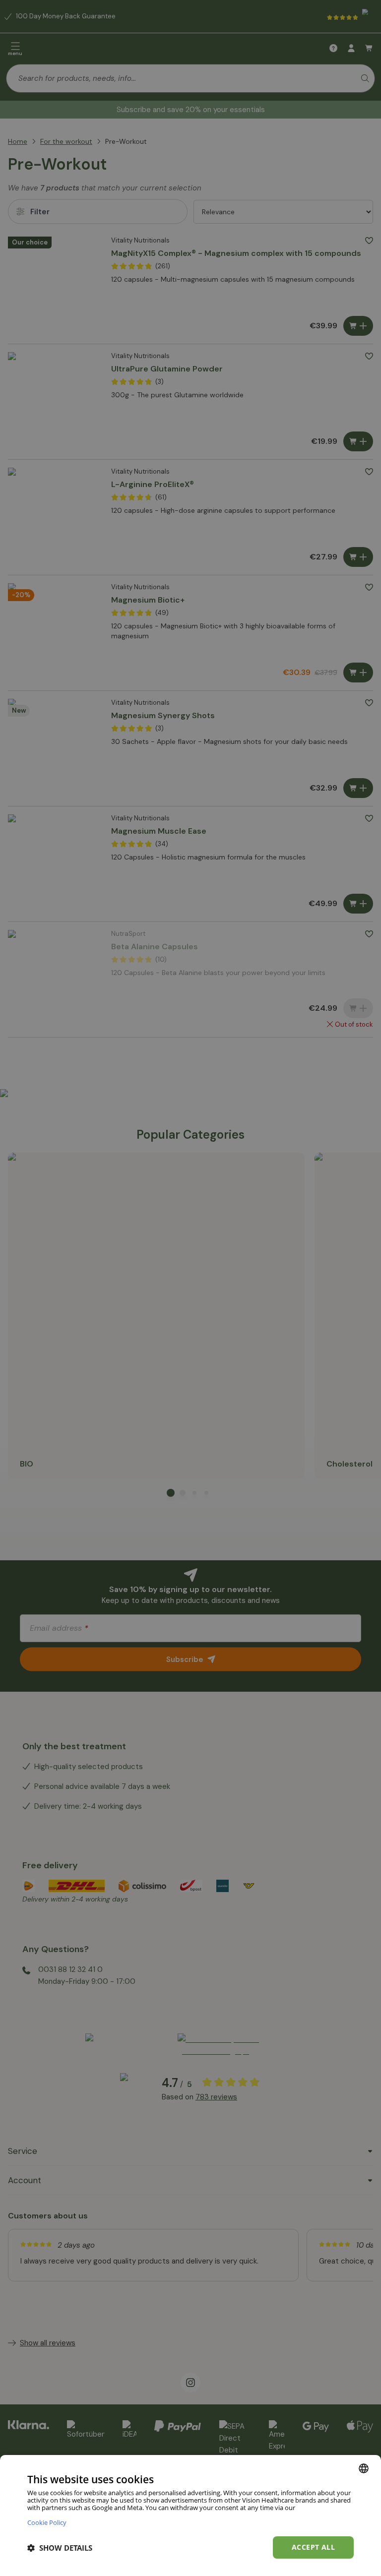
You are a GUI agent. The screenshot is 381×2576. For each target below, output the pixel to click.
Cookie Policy (47, 2522)
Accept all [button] (313, 2547)
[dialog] (190, 2515)
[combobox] (364, 2468)
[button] (60, 2548)
